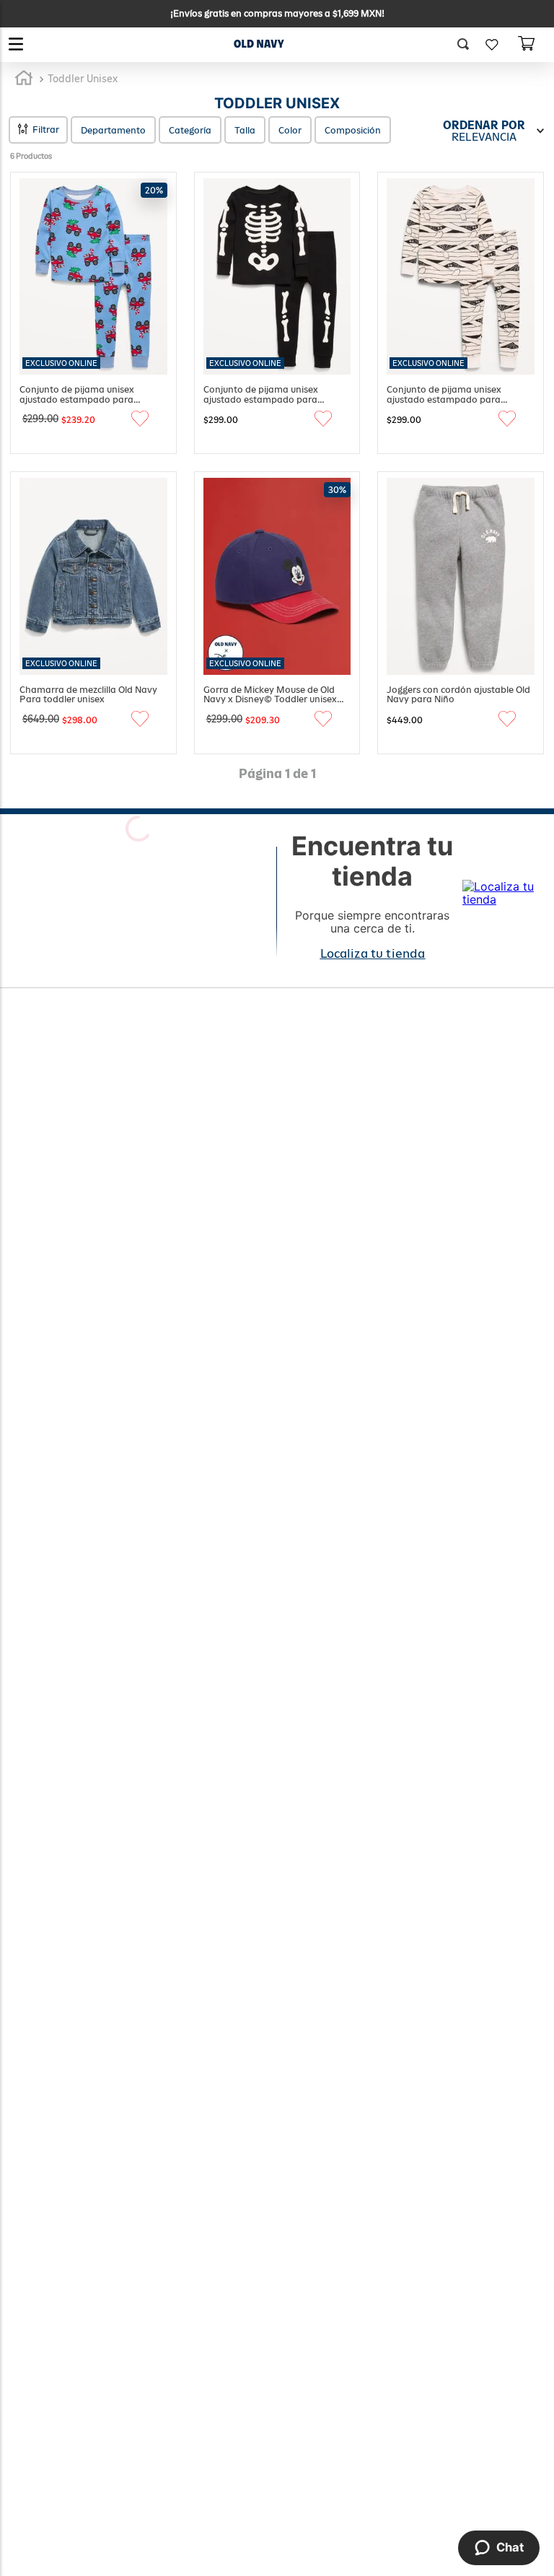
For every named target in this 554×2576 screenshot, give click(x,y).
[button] (468, 45)
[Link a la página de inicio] (24, 79)
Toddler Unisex (83, 79)
